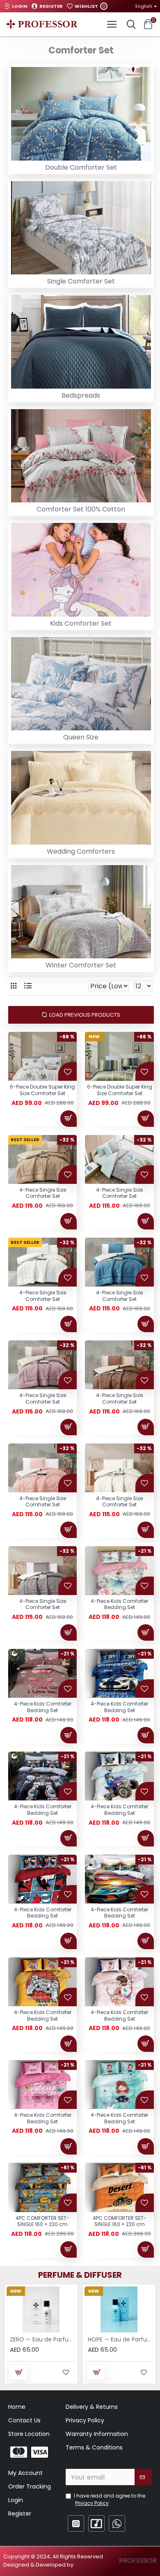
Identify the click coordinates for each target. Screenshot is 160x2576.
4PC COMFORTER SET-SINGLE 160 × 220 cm (42, 2221)
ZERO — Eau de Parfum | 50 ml (43, 2339)
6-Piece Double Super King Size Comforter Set (42, 1090)
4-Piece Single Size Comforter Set (43, 1193)
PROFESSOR (138, 2561)
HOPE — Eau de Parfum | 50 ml (121, 2339)
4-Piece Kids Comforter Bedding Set (119, 1604)
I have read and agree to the (110, 2499)
